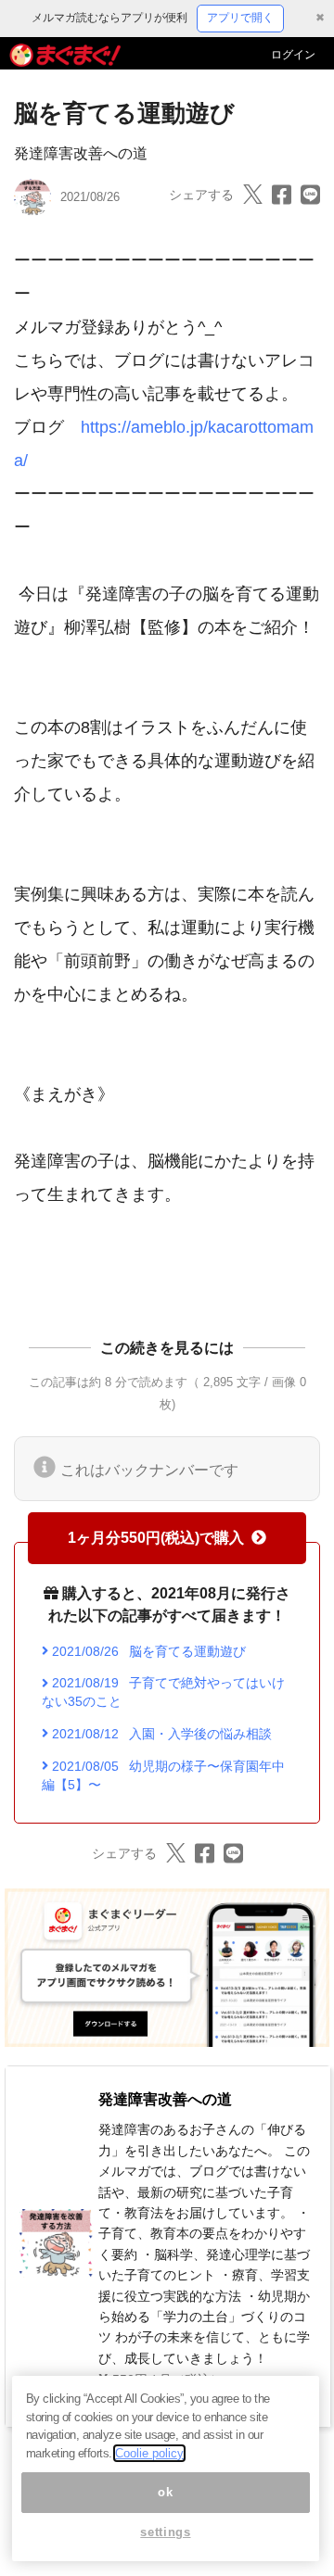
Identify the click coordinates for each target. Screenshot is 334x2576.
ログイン (293, 55)
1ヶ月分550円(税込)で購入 (156, 1538)
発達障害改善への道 (81, 153)
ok (165, 2492)
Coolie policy (149, 2453)
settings (165, 2532)
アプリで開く (240, 18)
